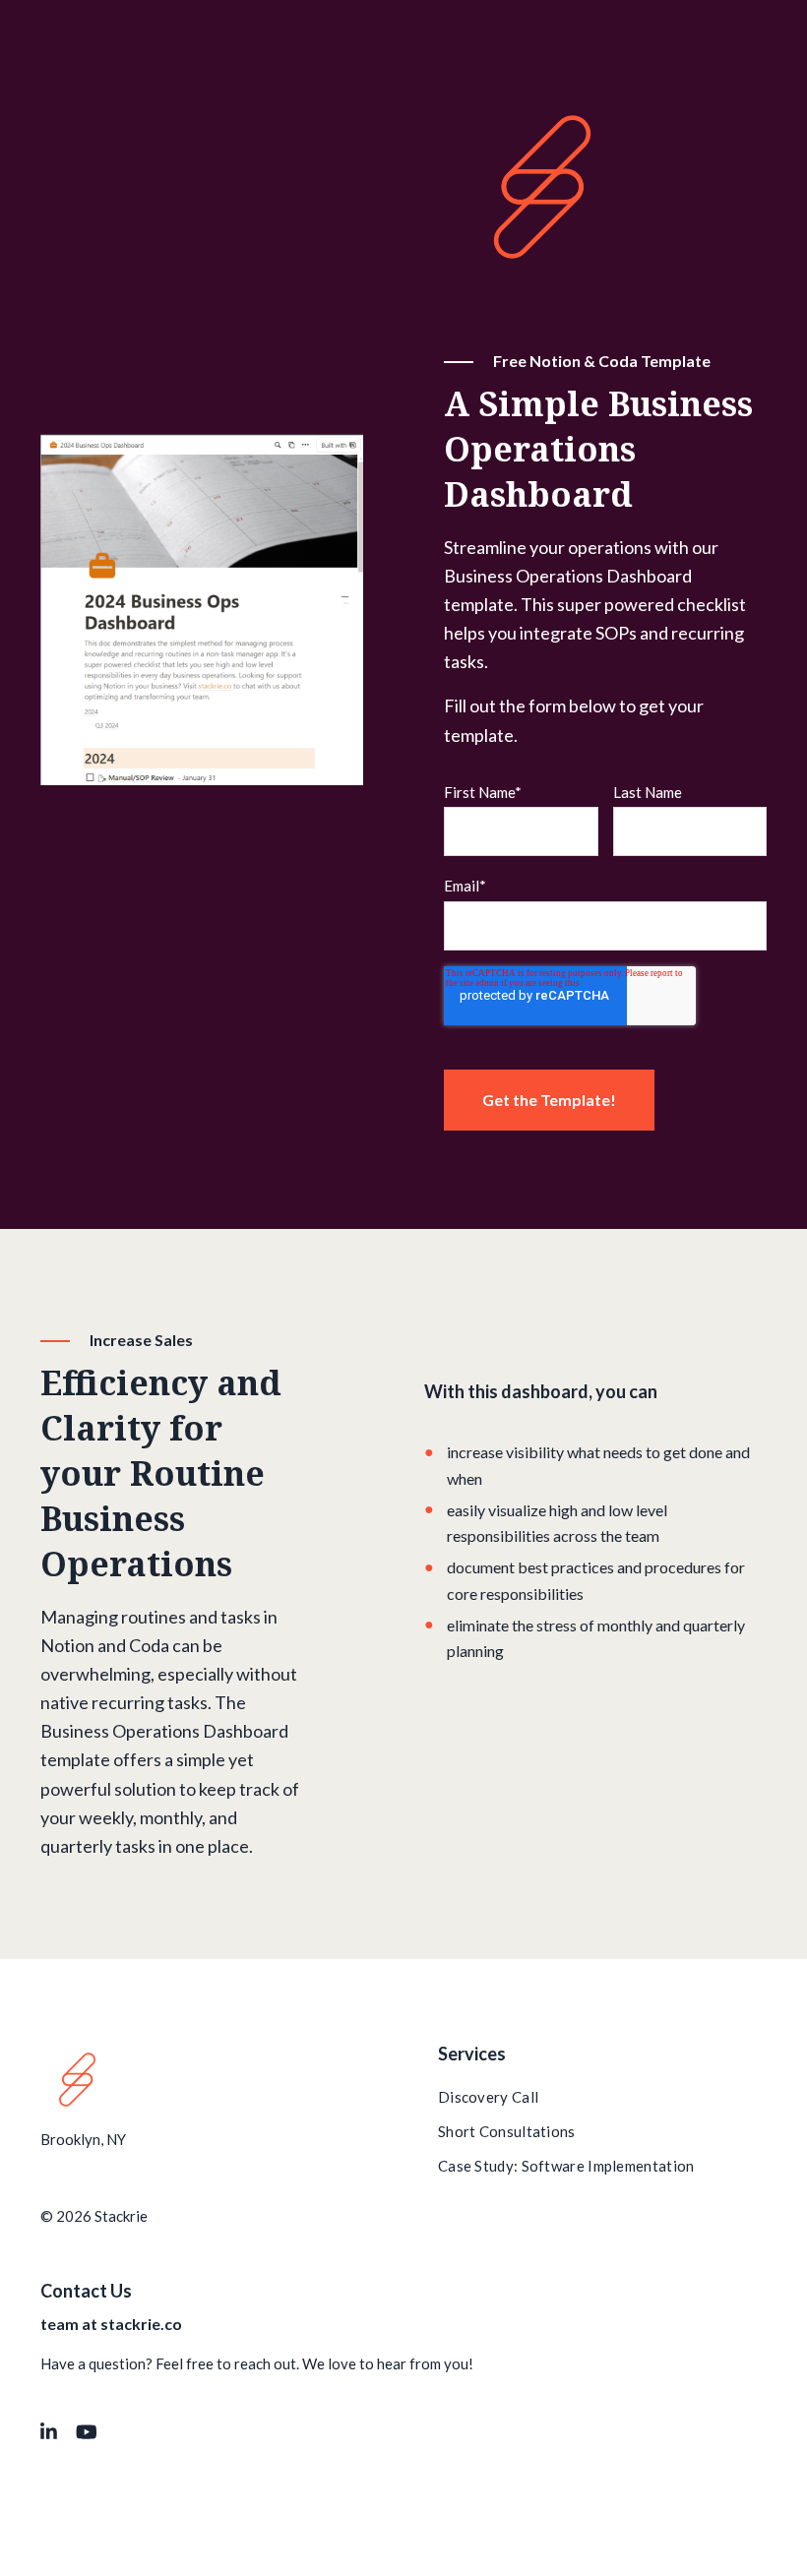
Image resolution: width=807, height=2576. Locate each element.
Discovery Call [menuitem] (488, 2097)
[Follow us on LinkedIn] (49, 2432)
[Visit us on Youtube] (87, 2432)
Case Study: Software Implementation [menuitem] (566, 2166)
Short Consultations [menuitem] (507, 2131)
